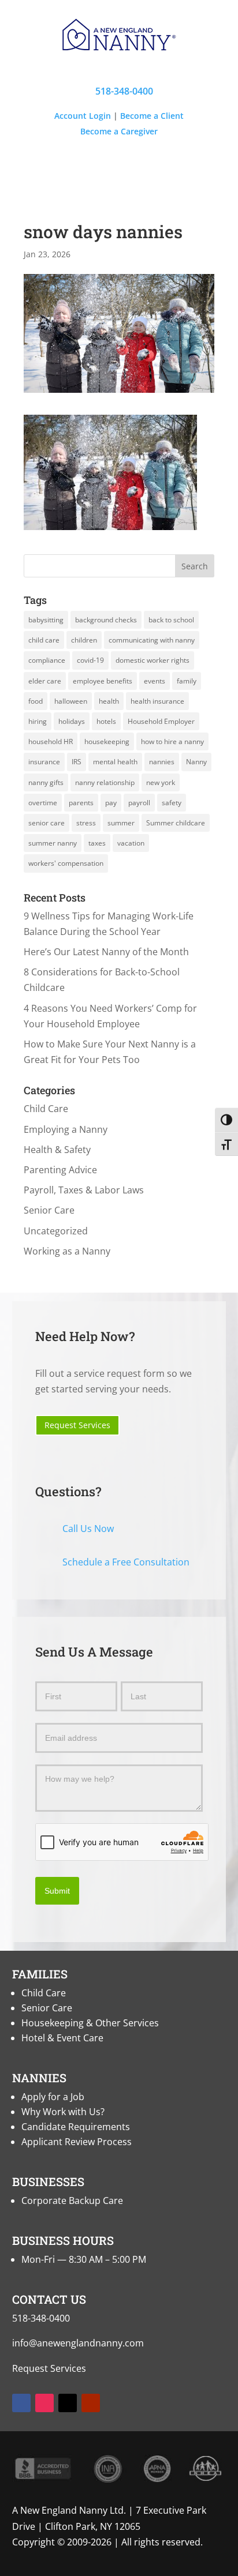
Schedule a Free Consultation (126, 1562)
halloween (71, 701)
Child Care (46, 1109)
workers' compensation (66, 863)
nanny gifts (46, 782)
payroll (139, 803)
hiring (38, 721)
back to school (171, 620)
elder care (45, 681)
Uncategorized (56, 1231)
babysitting (46, 620)
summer (121, 823)
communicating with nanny (152, 640)
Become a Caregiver (119, 131)
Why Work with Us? (63, 2112)
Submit (57, 1891)
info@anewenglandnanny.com (78, 2343)
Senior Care (49, 1210)
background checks (106, 620)
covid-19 (90, 660)
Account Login (83, 116)
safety (172, 803)
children (84, 640)
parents (81, 803)
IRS (77, 762)
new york (161, 782)
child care (44, 640)
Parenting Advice (60, 1170)
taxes (97, 843)
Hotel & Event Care (62, 2038)
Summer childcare (176, 823)
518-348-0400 (119, 91)
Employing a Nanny (66, 1129)
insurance (44, 762)
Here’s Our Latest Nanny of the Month (106, 952)
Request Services (77, 1425)
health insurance (157, 701)
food (36, 701)
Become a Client (152, 116)
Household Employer (161, 721)
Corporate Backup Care (72, 2201)
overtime (43, 803)
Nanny (196, 762)
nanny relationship (105, 782)
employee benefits (103, 681)
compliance (47, 660)
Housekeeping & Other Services (90, 2023)
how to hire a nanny (172, 741)
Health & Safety (57, 1150)
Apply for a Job (53, 2097)
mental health (115, 762)
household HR (51, 741)
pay (111, 803)
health (109, 701)
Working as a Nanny (67, 1251)
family (187, 681)
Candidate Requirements (76, 2127)
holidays (72, 721)
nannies (162, 762)
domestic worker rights (153, 660)
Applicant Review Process (77, 2142)
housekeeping (107, 741)
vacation (131, 843)
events (155, 681)
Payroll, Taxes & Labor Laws (84, 1190)
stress (86, 823)
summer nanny (53, 843)
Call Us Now (88, 1529)
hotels (106, 721)
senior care (47, 823)
